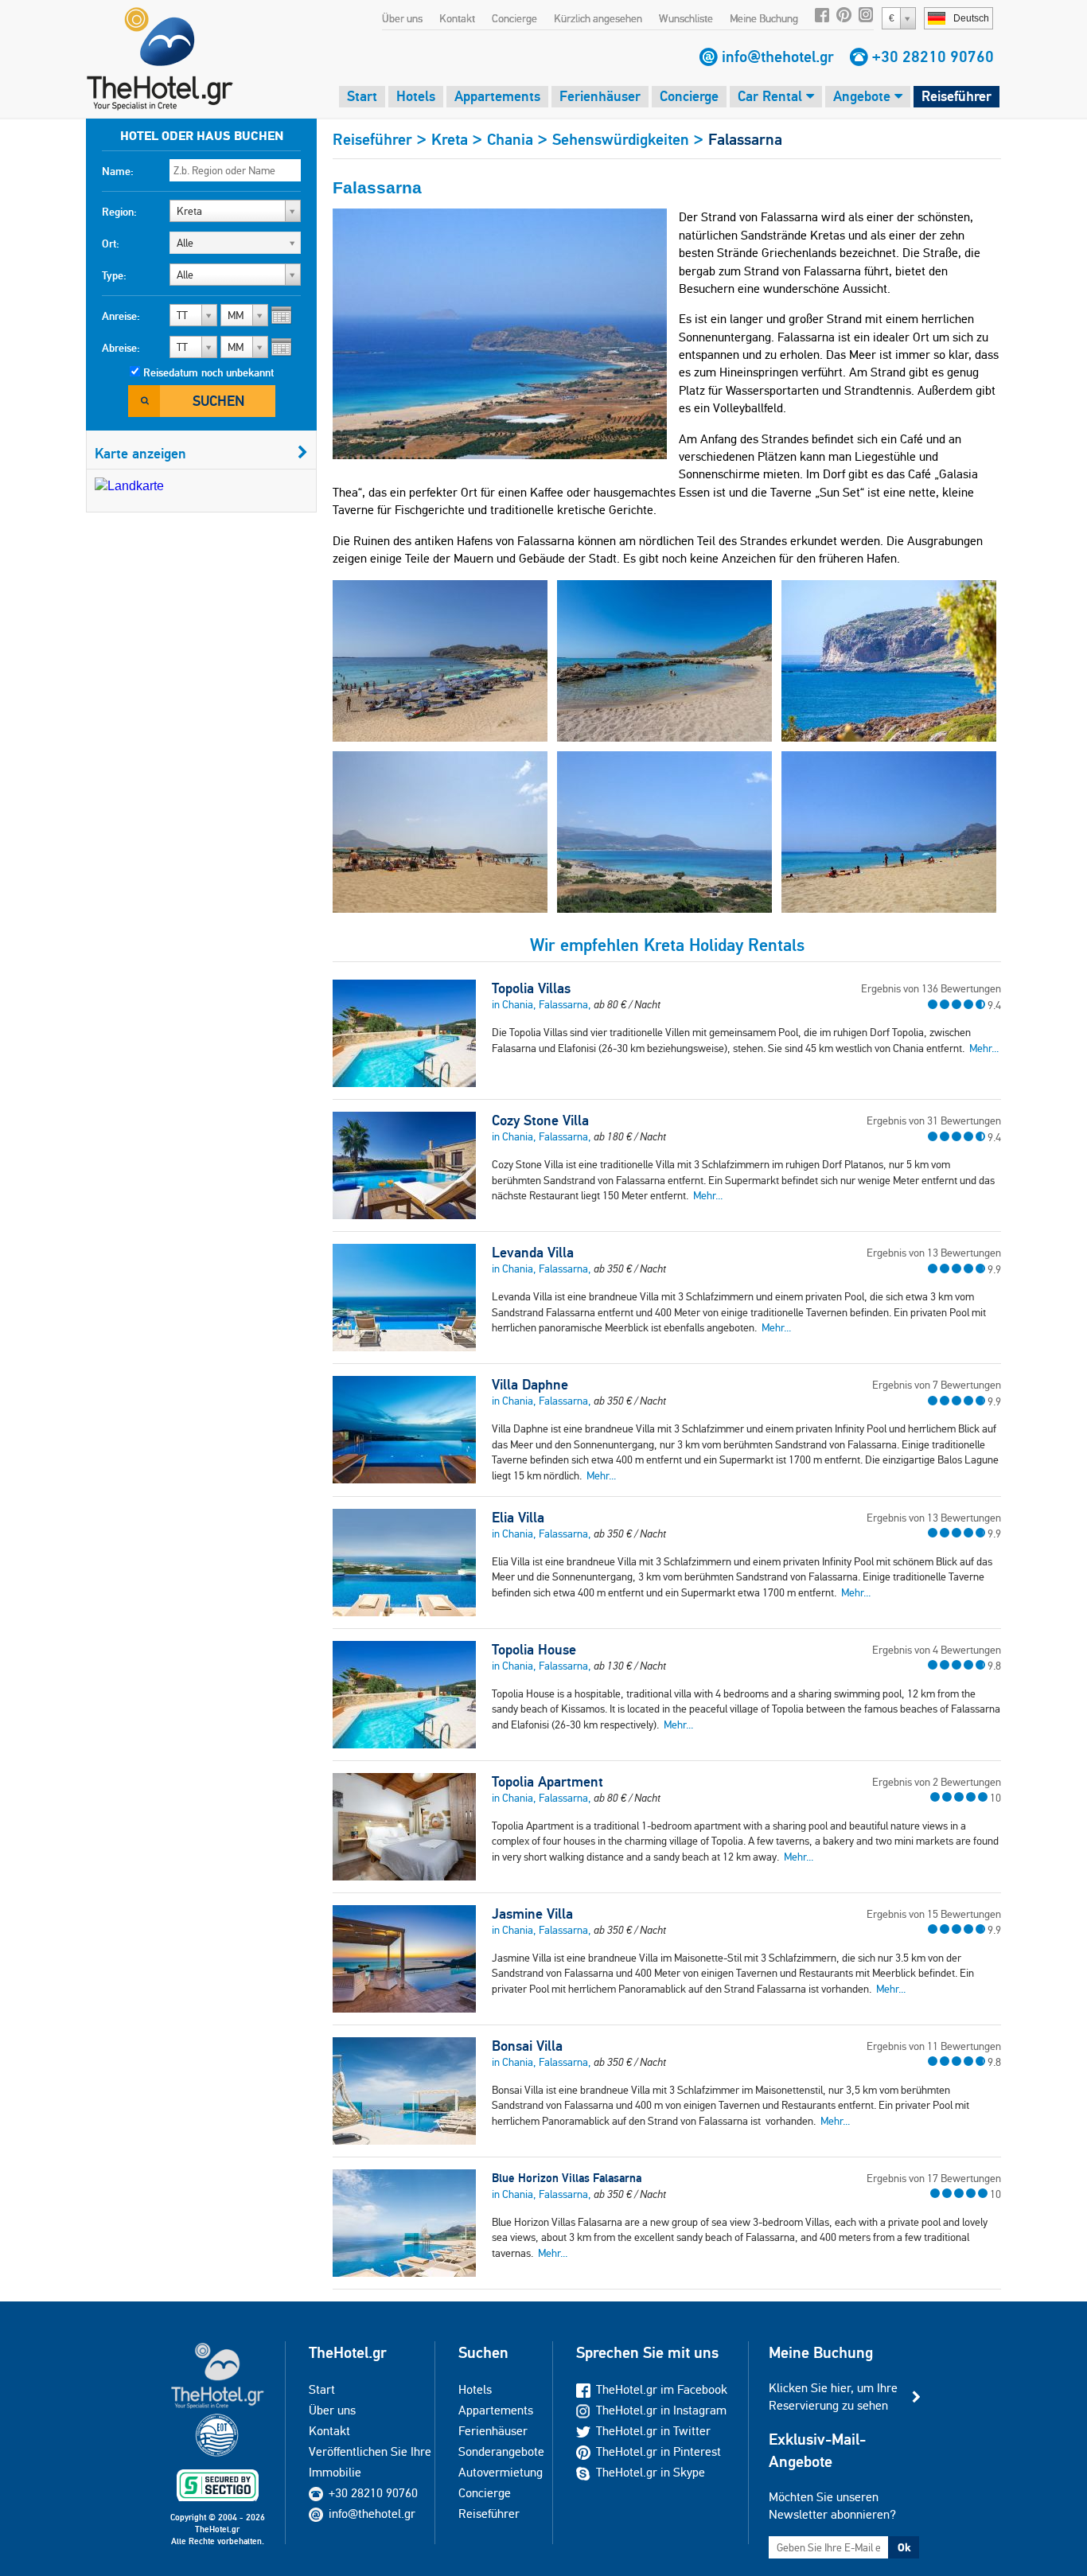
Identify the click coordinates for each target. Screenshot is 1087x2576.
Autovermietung (501, 2472)
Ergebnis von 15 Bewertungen (934, 1914)
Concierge (514, 18)
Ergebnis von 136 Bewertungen (931, 988)
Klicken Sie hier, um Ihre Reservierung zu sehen (833, 2397)
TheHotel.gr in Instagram (661, 2410)
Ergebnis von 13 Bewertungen (934, 1253)
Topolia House (534, 1650)
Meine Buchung (764, 18)
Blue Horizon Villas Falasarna (567, 2178)
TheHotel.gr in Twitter (653, 2431)
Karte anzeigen (140, 453)
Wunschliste (686, 18)
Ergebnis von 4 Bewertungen (937, 1650)
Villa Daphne (530, 1385)
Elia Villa (518, 1518)
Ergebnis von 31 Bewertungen (934, 1120)
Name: (118, 171)
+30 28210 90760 (933, 57)
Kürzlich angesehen (598, 18)
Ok (904, 2547)
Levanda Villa (533, 1253)
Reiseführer (956, 96)
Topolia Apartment (547, 1782)
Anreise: (121, 316)
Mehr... (984, 1048)
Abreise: (121, 348)
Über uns (402, 18)
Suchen (218, 401)
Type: (114, 275)
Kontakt (457, 18)
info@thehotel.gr (778, 57)
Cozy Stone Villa (540, 1120)
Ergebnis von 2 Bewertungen (937, 1782)
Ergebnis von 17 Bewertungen (934, 2178)
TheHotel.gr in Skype (651, 2472)
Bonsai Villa (527, 2046)
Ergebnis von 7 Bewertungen (937, 1385)
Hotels (416, 96)
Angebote (864, 96)
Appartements (497, 96)
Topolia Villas (531, 988)
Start (362, 96)
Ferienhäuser (600, 96)
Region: (119, 212)
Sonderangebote (501, 2451)
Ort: (111, 244)
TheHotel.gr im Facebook (662, 2389)
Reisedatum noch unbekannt (208, 372)
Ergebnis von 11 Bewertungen (934, 2046)
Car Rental (772, 96)
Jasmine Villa (532, 1914)
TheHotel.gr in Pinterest (658, 2451)
